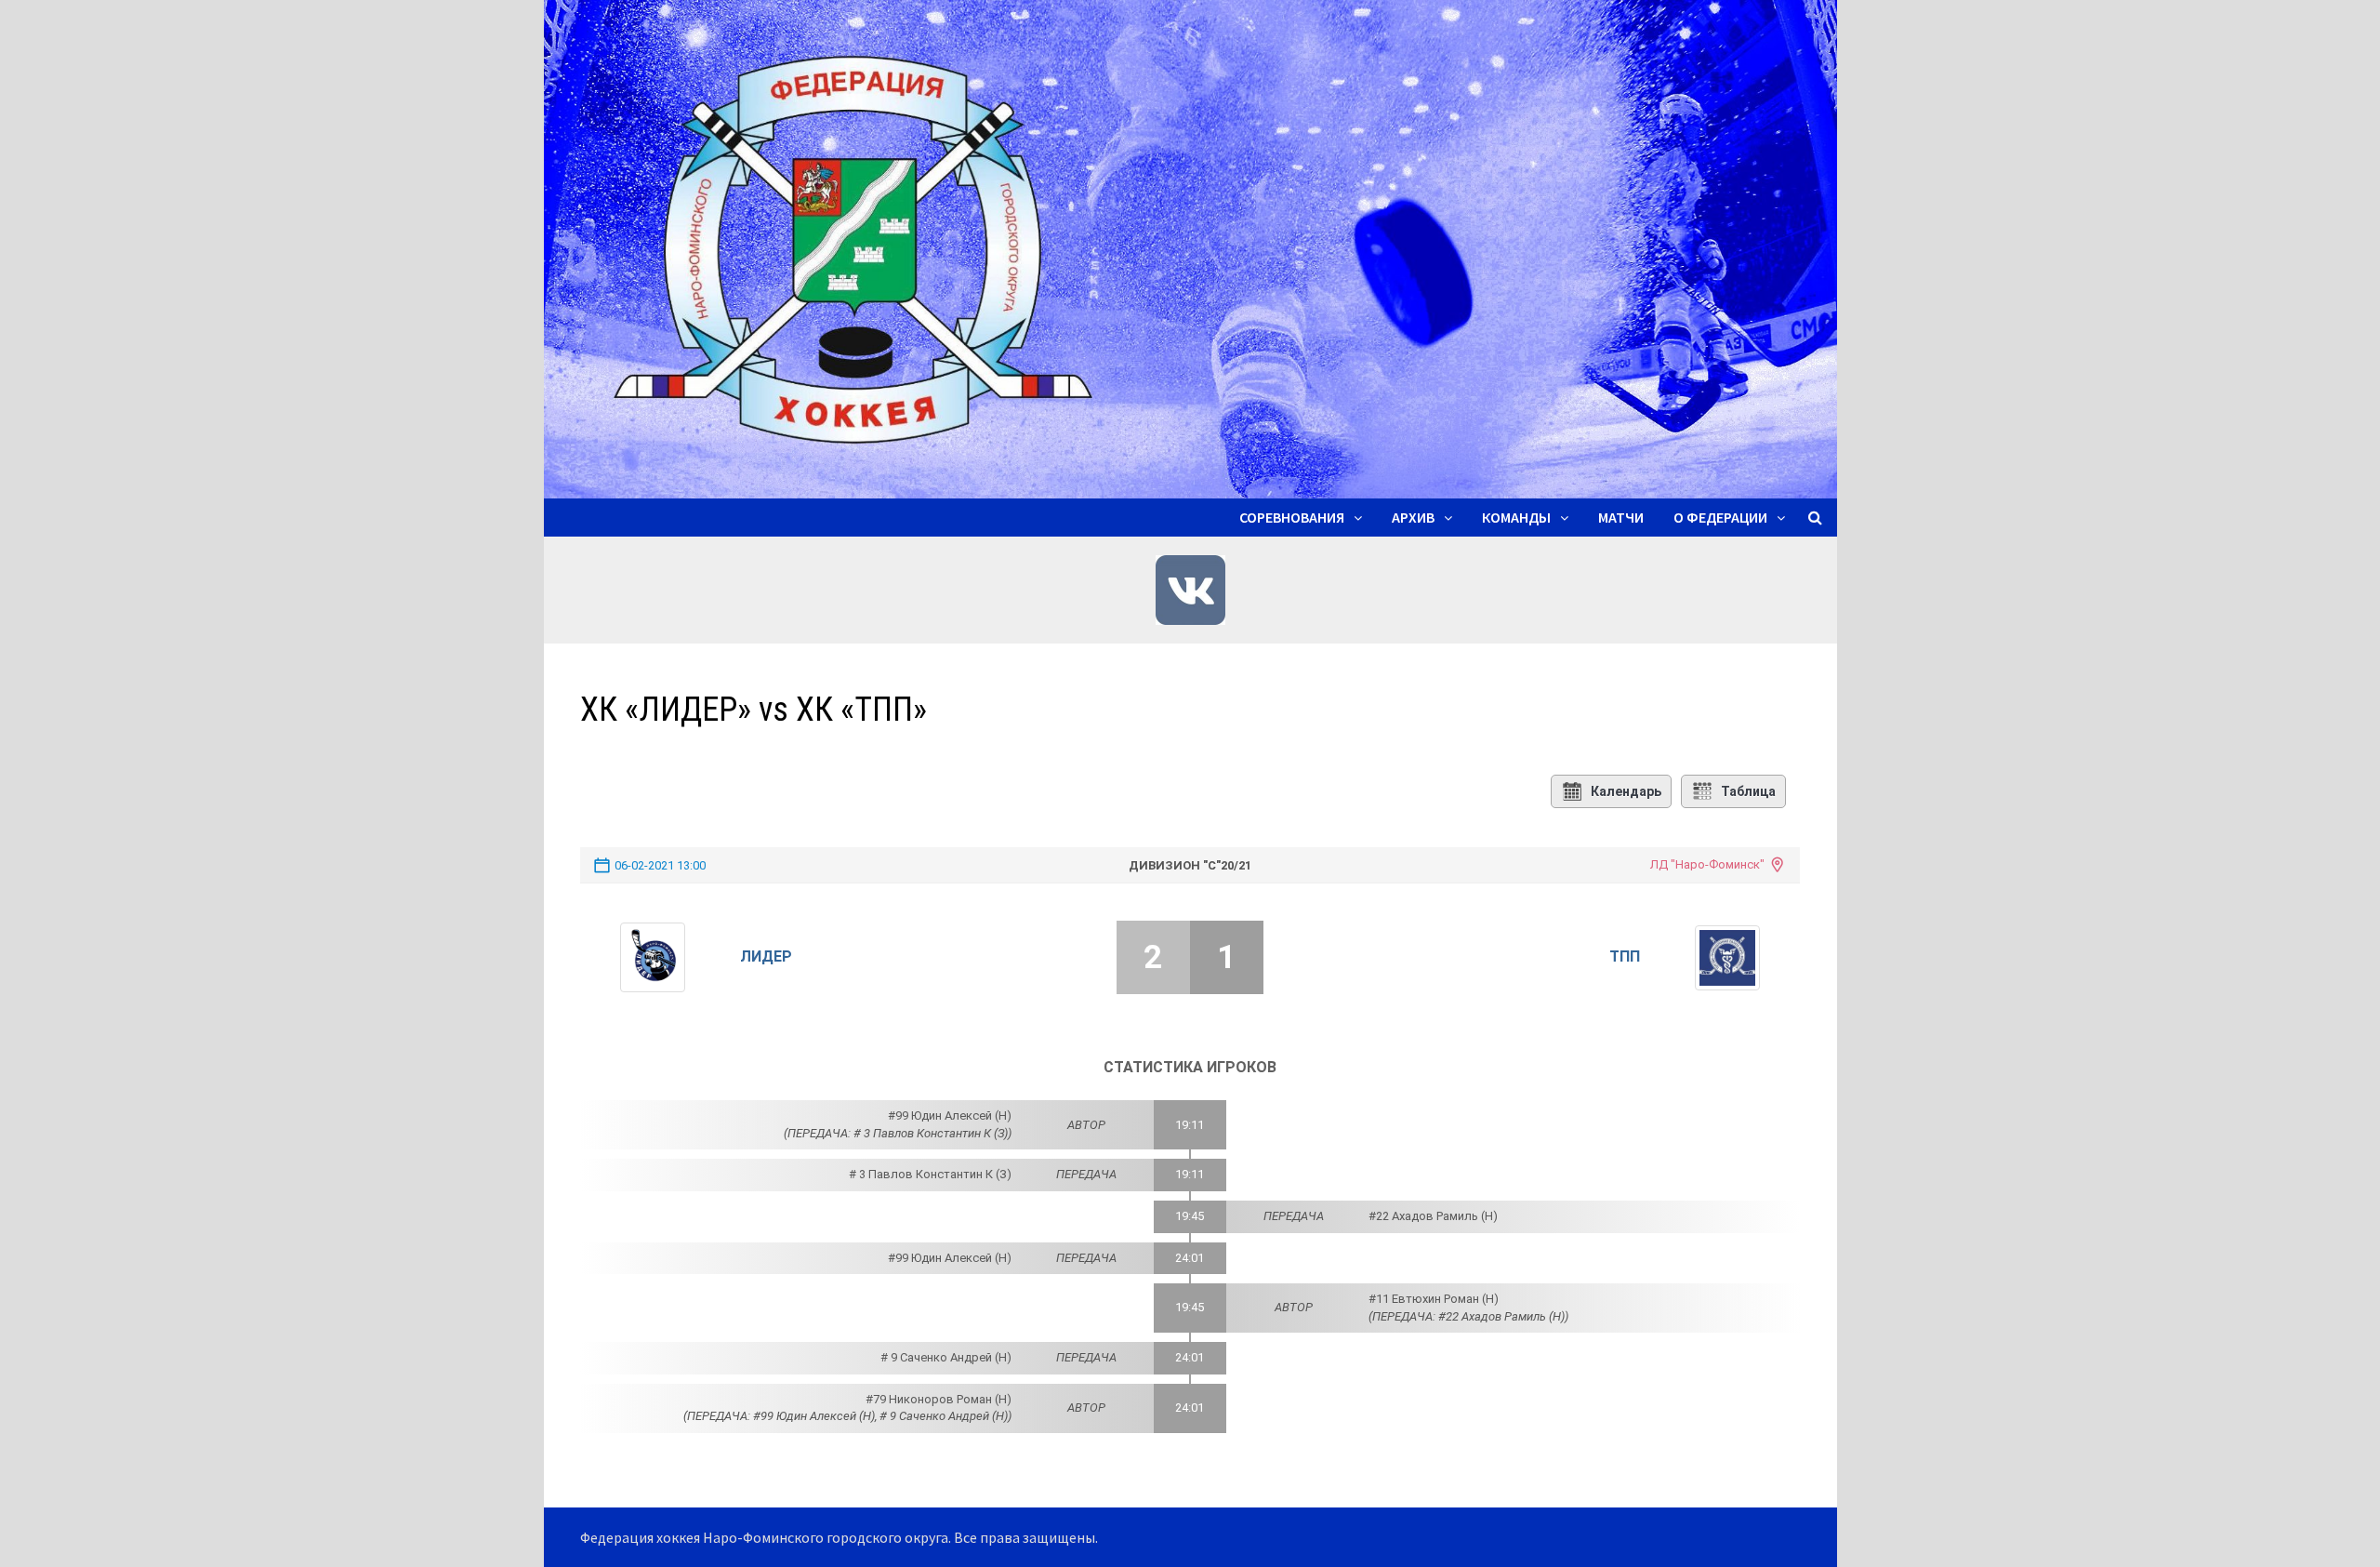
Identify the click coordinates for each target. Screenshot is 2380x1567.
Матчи (1621, 517)
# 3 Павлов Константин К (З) (930, 1174)
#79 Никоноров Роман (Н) (939, 1399)
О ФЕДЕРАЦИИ (1720, 517)
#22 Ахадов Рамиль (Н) (1433, 1216)
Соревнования (1292, 517)
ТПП (1625, 956)
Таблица (1748, 791)
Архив (1413, 517)
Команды (1516, 517)
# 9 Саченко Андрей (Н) (946, 1357)
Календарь (1626, 791)
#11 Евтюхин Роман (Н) (1434, 1299)
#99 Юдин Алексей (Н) (950, 1115)
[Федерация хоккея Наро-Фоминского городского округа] (1190, 247)
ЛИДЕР (766, 956)
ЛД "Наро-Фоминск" (1707, 864)
